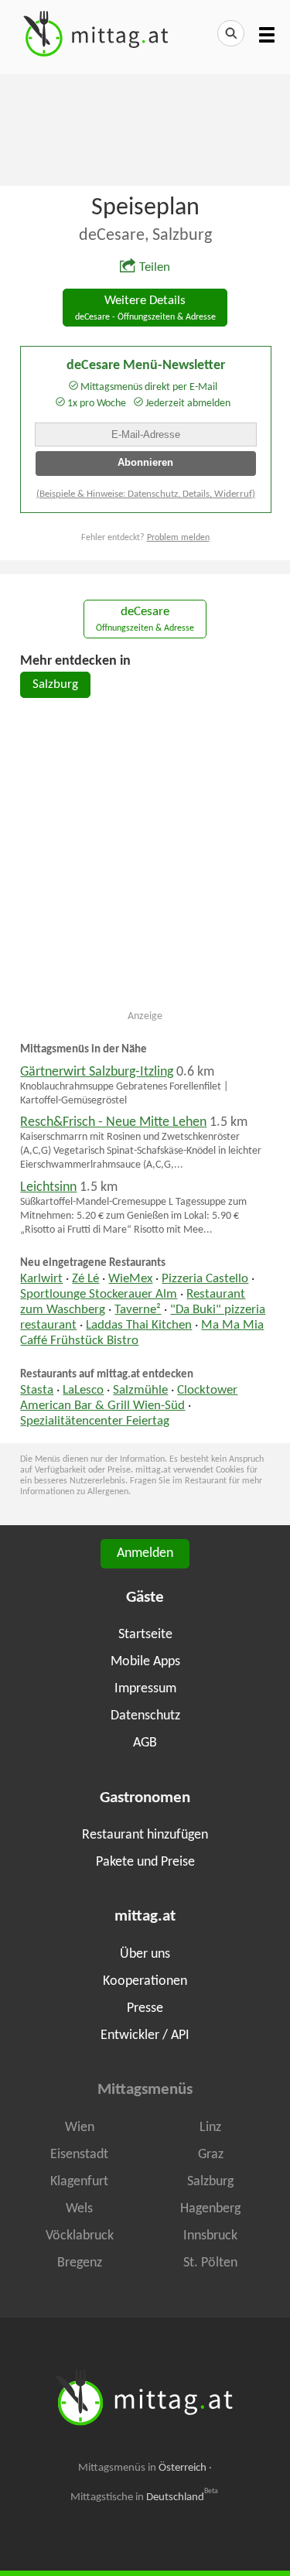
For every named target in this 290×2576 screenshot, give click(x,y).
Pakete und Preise (145, 1862)
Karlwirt (41, 1279)
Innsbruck (210, 2236)
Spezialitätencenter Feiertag (95, 1421)
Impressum (145, 1689)
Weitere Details (145, 308)
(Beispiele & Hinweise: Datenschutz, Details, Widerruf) (146, 494)
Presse (145, 2008)
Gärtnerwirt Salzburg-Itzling (97, 1072)
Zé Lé (85, 1279)
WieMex (130, 1279)
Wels (79, 2209)
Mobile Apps (145, 1662)
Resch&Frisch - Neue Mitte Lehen (113, 1122)
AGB (145, 1743)
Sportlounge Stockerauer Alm (99, 1295)
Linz (210, 2128)
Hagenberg (210, 2209)
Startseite (145, 1635)
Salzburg (55, 685)
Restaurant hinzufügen (145, 1835)
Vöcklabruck (80, 2236)
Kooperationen (145, 1981)
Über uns (145, 1954)
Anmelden (145, 1553)
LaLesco (83, 1391)
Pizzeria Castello (205, 1279)
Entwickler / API (145, 2035)
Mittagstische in (145, 2497)
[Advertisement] (145, 128)
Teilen (155, 268)
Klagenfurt (79, 2182)
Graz (211, 2155)
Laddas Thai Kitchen (139, 1326)
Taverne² (138, 1310)
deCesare (145, 619)
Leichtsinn (48, 1187)
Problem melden (178, 538)
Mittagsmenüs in (142, 2468)
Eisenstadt (79, 2155)
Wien (80, 2128)
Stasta (37, 1391)
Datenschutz (145, 1716)
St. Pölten (210, 2263)
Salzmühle (140, 1391)
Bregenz (80, 2263)
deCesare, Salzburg (145, 236)
